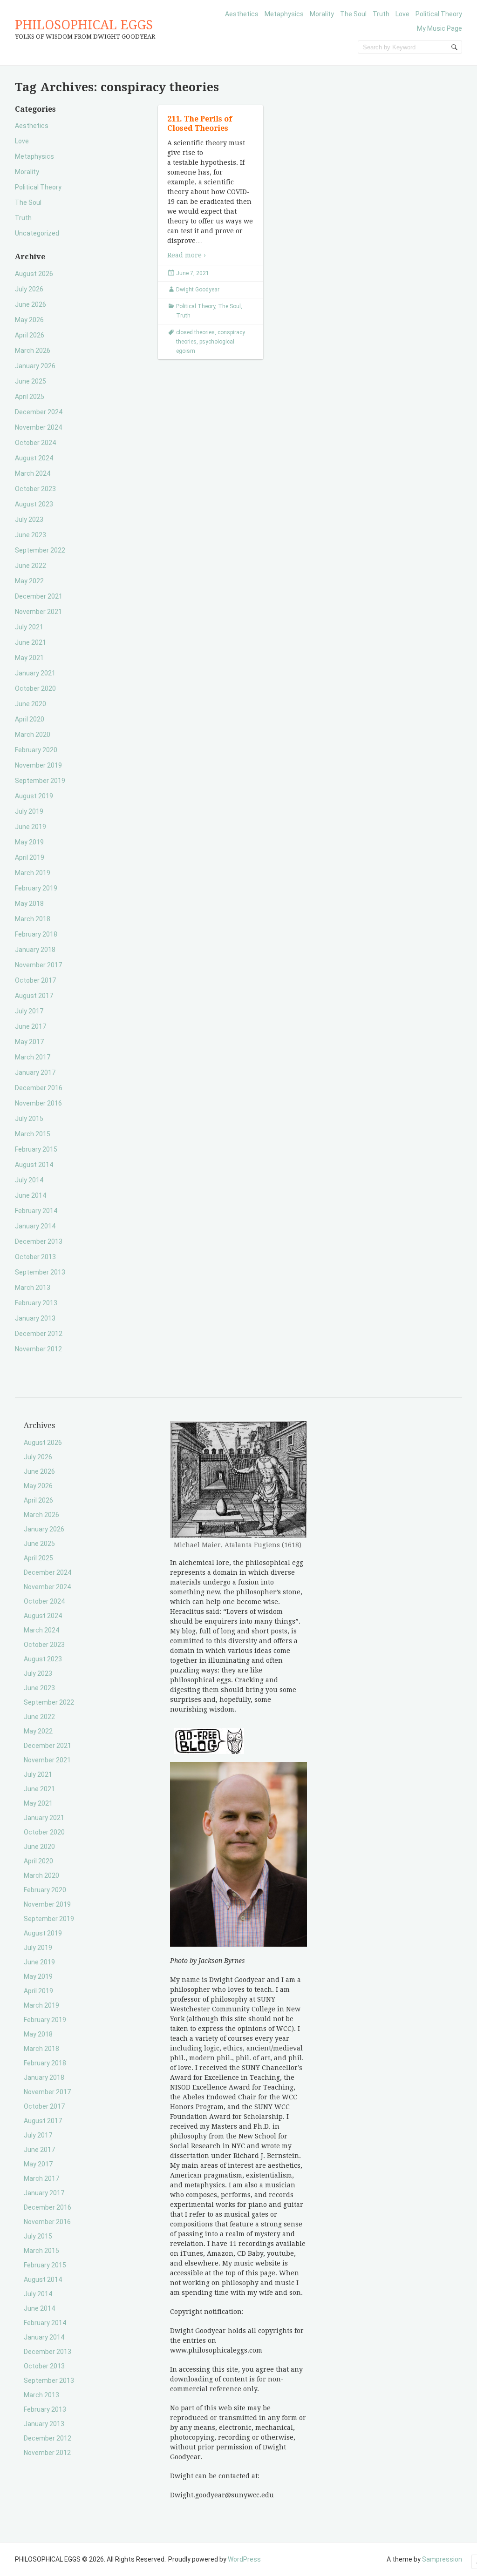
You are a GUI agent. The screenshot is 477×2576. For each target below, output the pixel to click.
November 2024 (38, 427)
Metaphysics (284, 14)
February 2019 (36, 888)
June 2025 (31, 381)
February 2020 (36, 750)
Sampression (442, 2559)
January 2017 (35, 1072)
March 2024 (33, 473)
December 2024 (39, 412)
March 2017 (33, 1057)
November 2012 (38, 1349)
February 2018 (36, 934)
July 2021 (29, 627)
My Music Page (440, 28)
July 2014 (29, 1180)
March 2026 (33, 351)
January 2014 (35, 1226)
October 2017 (35, 980)
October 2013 (35, 1257)
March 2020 (33, 735)
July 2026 (29, 289)
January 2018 (35, 950)
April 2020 (30, 719)
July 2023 (29, 519)
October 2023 (35, 489)
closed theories (195, 332)
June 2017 (31, 1026)
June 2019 (31, 827)
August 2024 (34, 458)
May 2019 (29, 842)
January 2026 (35, 366)
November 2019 (38, 765)
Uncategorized (37, 233)
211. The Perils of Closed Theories (200, 124)
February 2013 (36, 1303)
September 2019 (40, 781)
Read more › (187, 255)
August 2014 (34, 1165)
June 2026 (31, 304)
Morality (322, 14)
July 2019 (29, 811)
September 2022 (40, 550)
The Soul (353, 14)
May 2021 (29, 658)
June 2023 (31, 535)
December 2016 (39, 1088)
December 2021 (39, 596)
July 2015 (29, 1119)
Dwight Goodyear (198, 290)
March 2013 (33, 1288)
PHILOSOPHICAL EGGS (84, 25)
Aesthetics (242, 14)
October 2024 (35, 443)
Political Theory (439, 14)
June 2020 (31, 704)
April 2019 (30, 857)
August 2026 (34, 274)
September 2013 (40, 1272)
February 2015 (36, 1149)
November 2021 (38, 612)
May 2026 (29, 320)
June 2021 (31, 642)
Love (402, 14)
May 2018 (29, 904)
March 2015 (33, 1134)
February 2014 (36, 1211)
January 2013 (35, 1318)
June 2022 (31, 566)
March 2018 (33, 919)
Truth (381, 14)
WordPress (244, 2559)
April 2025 (30, 397)
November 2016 (38, 1103)
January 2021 (35, 673)
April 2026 (30, 335)
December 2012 (39, 1334)
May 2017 (29, 1042)
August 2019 (34, 796)
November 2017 (38, 965)
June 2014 (31, 1195)
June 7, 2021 (193, 273)
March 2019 (33, 873)
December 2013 (39, 1241)
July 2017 (29, 1011)
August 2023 (34, 504)
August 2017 (34, 996)
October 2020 (35, 688)
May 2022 (29, 581)
